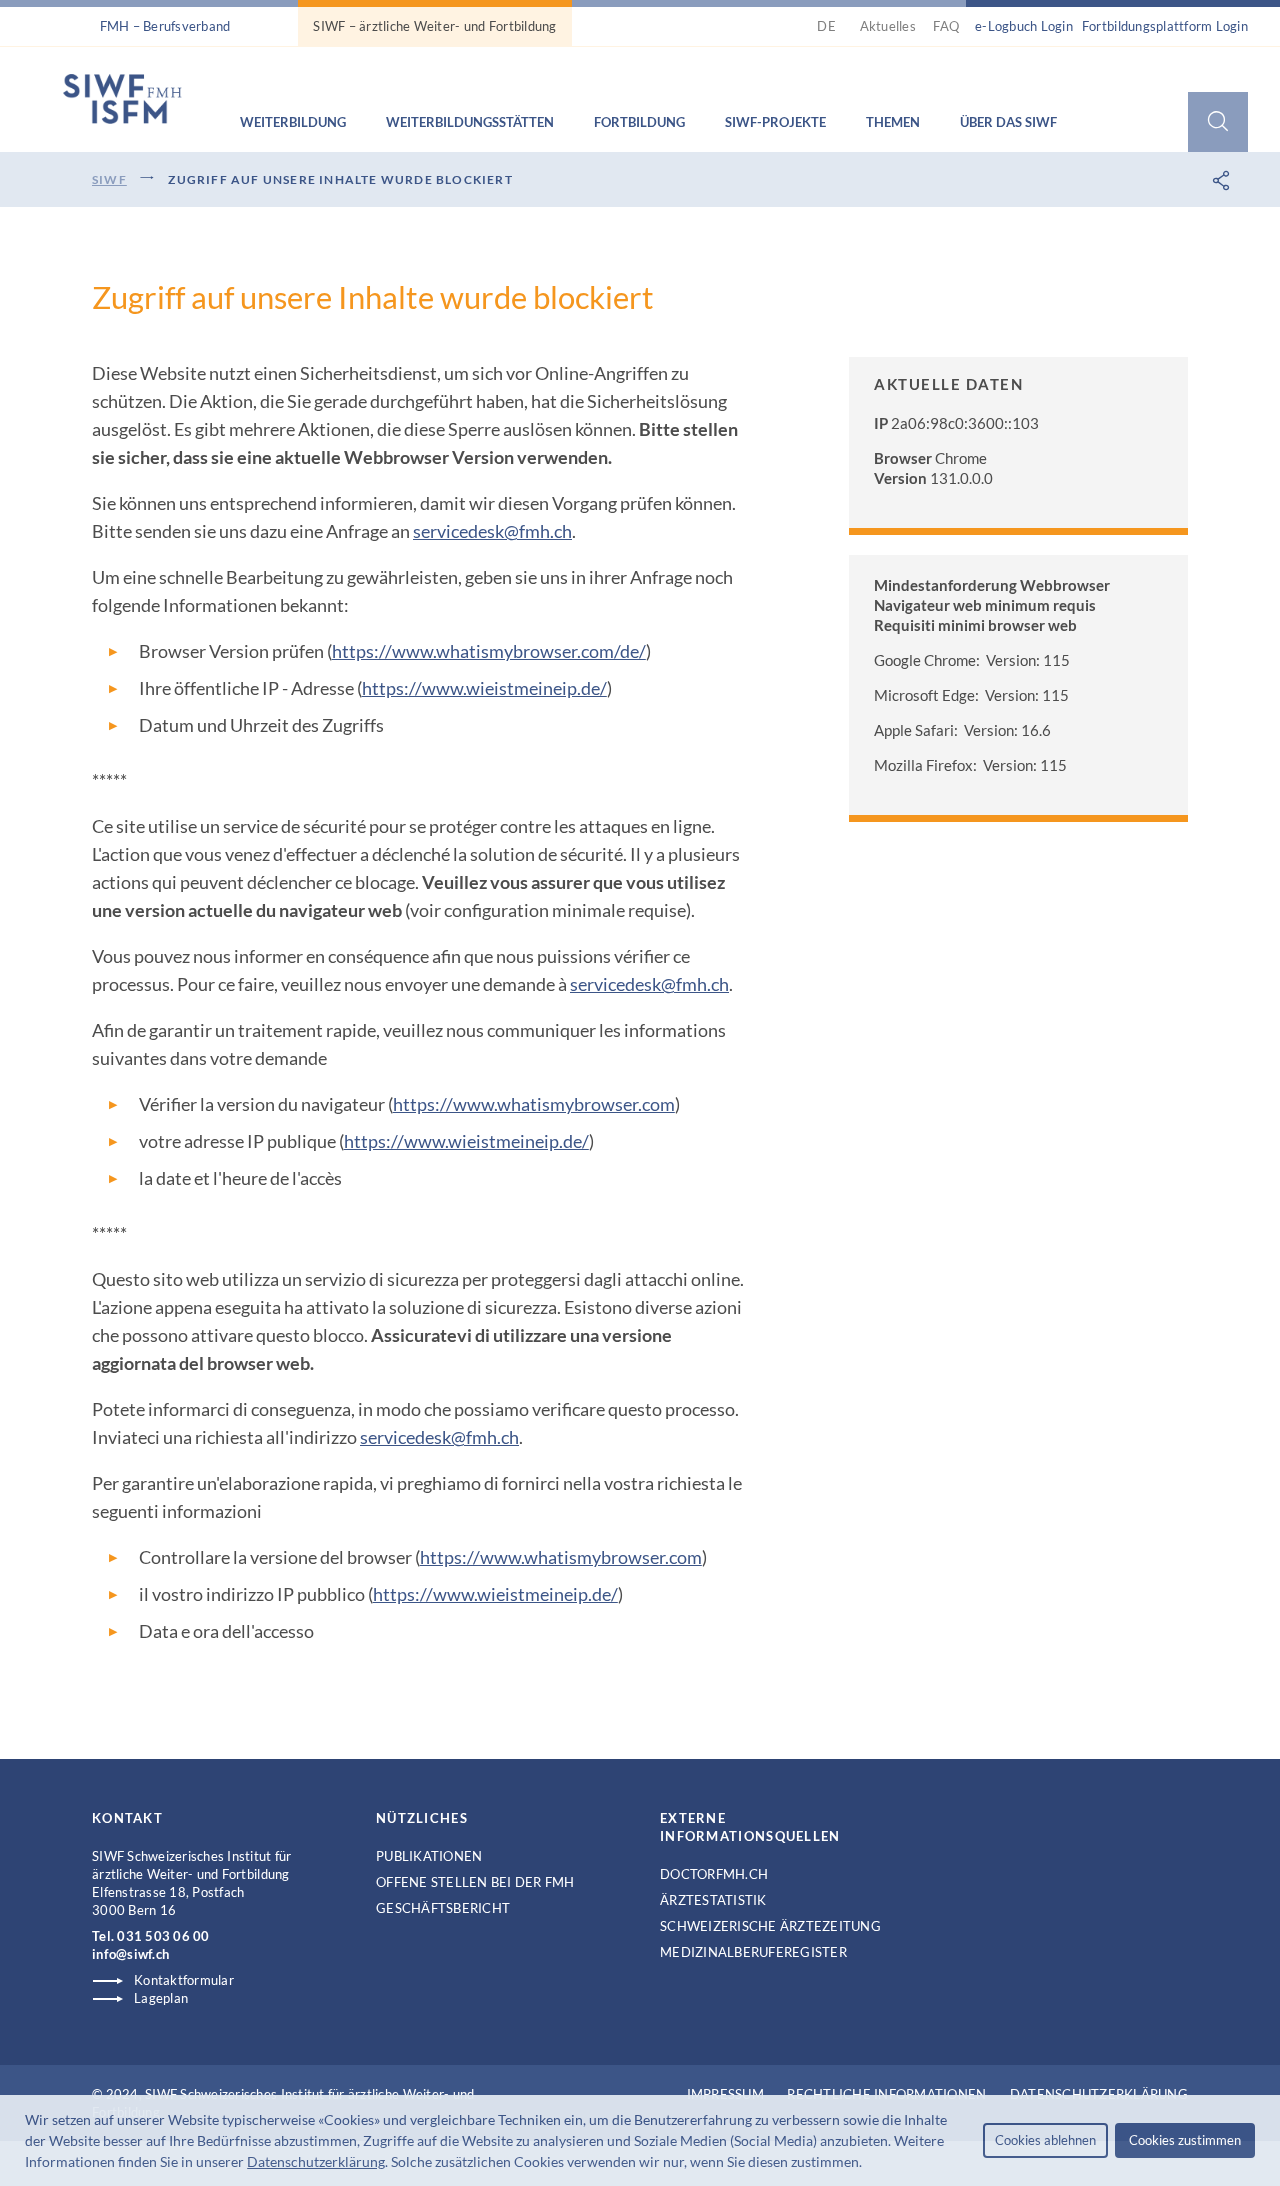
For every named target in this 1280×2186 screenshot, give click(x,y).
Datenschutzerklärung (316, 2161)
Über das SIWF (1008, 122)
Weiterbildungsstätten (470, 122)
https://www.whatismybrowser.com (534, 1104)
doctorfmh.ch (714, 1874)
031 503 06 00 (163, 1936)
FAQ (946, 26)
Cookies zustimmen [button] (1185, 2140)
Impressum (725, 2094)
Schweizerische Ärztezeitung (770, 1926)
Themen (893, 122)
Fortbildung (639, 122)
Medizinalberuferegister (753, 1952)
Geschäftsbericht (443, 1908)
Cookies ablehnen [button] (1045, 2140)
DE (829, 26)
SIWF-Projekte (775, 122)
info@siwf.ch (130, 1954)
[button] (868, 2164)
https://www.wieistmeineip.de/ (484, 688)
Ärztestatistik (713, 1900)
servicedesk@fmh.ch (492, 531)
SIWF (109, 179)
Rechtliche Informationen (886, 2094)
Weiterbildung (293, 122)
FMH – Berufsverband (165, 26)
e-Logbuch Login (1024, 26)
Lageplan (161, 1998)
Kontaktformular (184, 1980)
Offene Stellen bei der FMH (475, 1882)
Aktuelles (888, 26)
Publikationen (429, 1856)
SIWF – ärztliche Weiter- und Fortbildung (434, 26)
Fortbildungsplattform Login (1165, 26)
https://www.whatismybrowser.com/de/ (489, 651)
